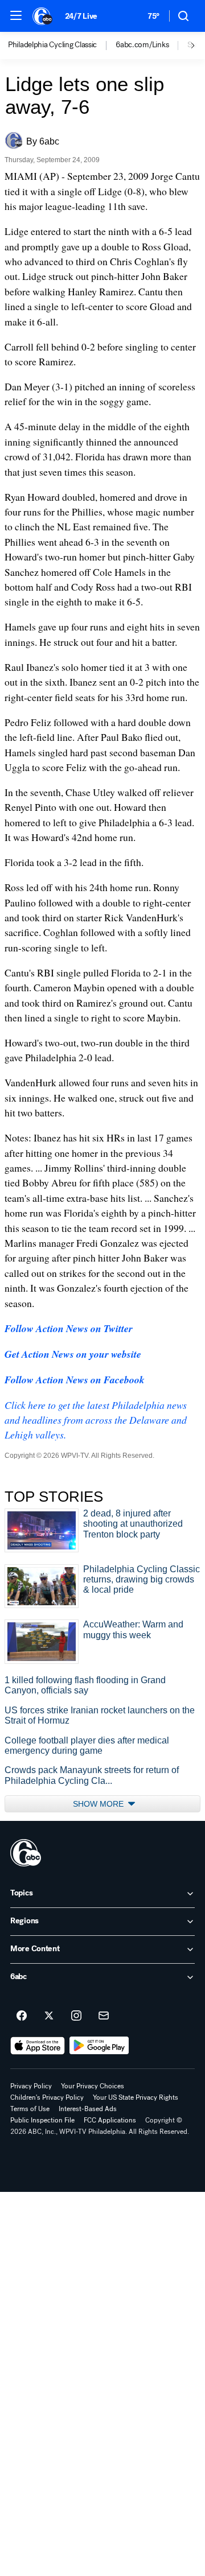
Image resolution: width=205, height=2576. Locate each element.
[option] (62, 46)
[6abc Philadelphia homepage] (43, 16)
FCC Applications (110, 2120)
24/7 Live (81, 16)
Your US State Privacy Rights (136, 2097)
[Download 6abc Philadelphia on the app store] (38, 2046)
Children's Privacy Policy (47, 2097)
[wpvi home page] (26, 1853)
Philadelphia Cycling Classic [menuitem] (52, 45)
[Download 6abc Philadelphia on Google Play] (99, 2046)
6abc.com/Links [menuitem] (142, 45)
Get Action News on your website (73, 1354)
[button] (16, 15)
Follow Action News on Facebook (75, 1380)
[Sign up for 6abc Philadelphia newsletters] (104, 2016)
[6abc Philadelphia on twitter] (49, 2016)
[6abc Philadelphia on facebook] (22, 2016)
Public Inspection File (42, 2120)
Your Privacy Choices (93, 2086)
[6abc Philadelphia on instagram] (76, 2016)
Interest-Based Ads (88, 2109)
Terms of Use (30, 2109)
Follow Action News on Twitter (69, 1328)
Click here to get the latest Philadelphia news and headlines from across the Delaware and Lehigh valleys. (96, 1420)
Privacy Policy (31, 2086)
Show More (99, 1804)
